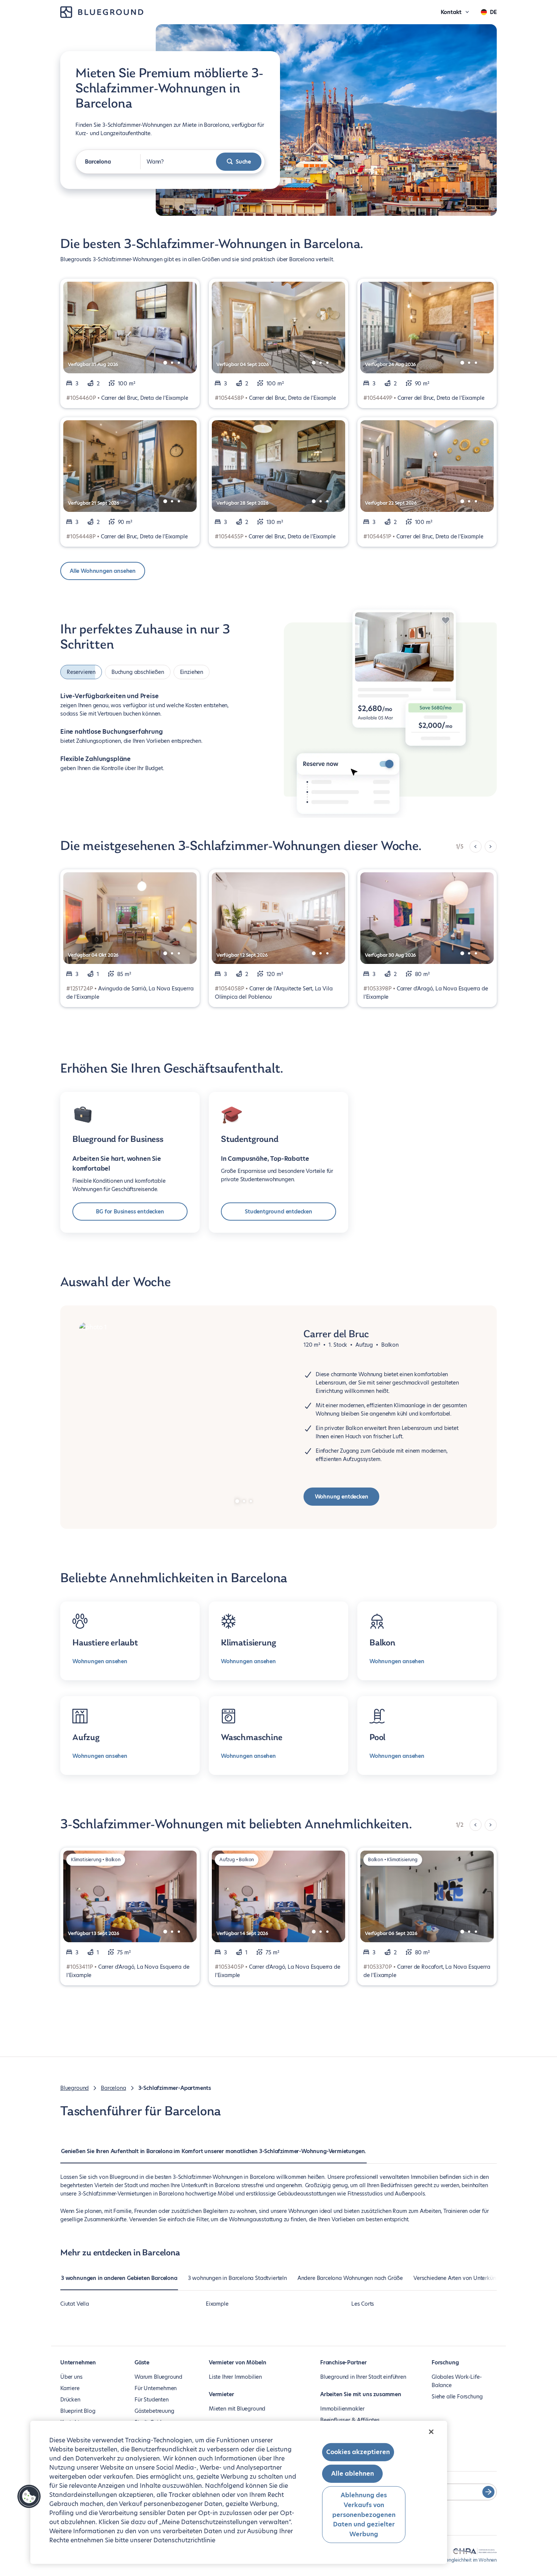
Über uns (71, 2377)
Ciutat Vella (75, 2304)
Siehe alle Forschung (457, 2397)
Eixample (217, 2304)
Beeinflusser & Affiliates (350, 2420)
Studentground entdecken (278, 1212)
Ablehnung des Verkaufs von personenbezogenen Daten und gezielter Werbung (364, 2514)
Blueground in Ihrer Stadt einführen (363, 2377)
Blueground (74, 2088)
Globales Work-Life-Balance (457, 2381)
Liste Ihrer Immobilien (235, 2377)
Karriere (70, 2388)
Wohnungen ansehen (100, 1661)
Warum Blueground (158, 2377)
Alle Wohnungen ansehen (103, 571)
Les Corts (363, 2304)
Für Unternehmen (156, 2388)
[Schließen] (431, 2432)
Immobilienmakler (342, 2409)
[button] (29, 2496)
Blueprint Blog (78, 2411)
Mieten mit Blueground (237, 2409)
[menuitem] (214, 2155)
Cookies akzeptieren (358, 2452)
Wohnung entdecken (342, 1497)
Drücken (70, 2400)
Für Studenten (152, 2400)
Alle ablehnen (353, 2474)
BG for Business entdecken (130, 1212)
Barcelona (113, 2088)
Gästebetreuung (154, 2411)
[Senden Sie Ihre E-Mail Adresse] (488, 2492)
